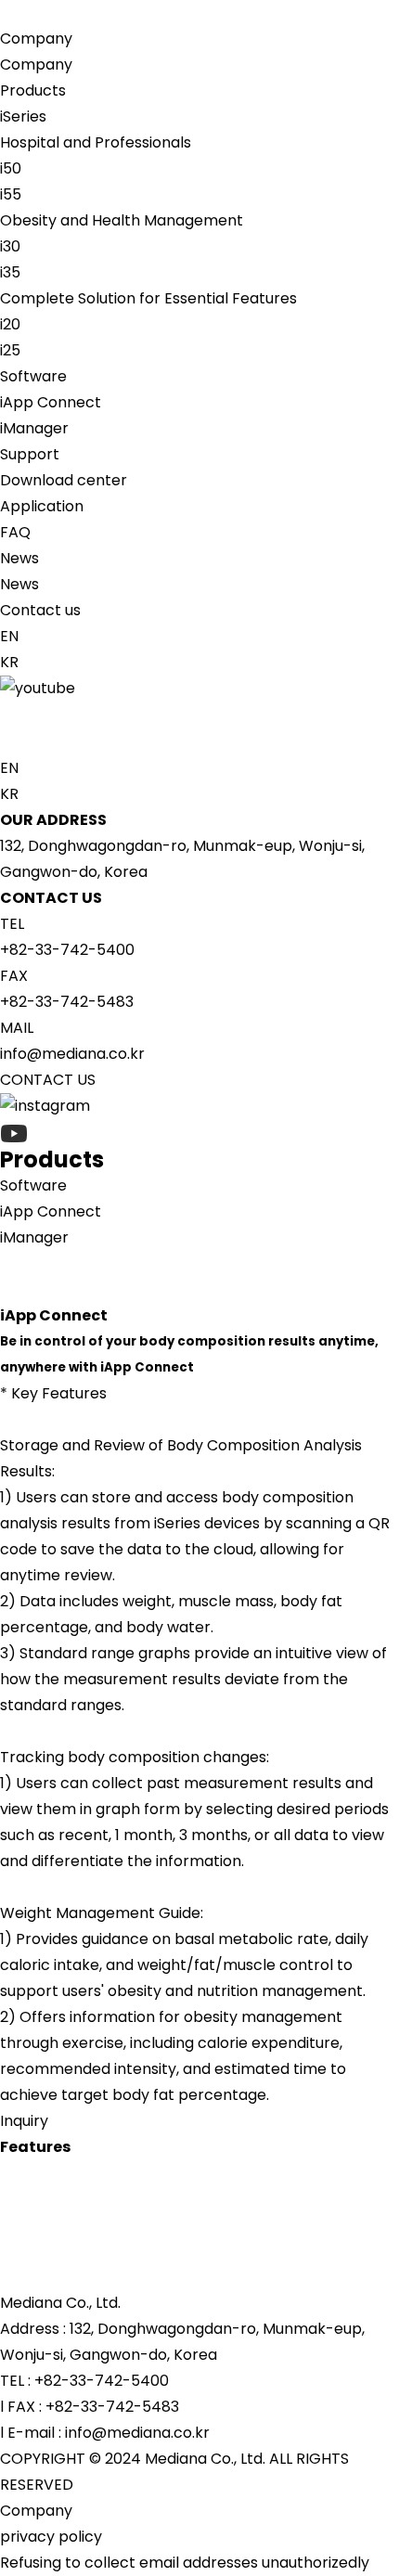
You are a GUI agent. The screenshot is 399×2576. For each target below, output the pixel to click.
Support (30, 454)
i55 (11, 194)
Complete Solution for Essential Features (148, 298)
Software (33, 376)
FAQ (15, 532)
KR (9, 662)
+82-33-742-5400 (67, 950)
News (19, 558)
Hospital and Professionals (96, 142)
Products (33, 90)
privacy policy (51, 2537)
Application (42, 506)
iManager (34, 428)
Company (36, 39)
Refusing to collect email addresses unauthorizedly (185, 2563)
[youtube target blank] (199, 689)
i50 (11, 168)
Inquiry (24, 2121)
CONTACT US (48, 1080)
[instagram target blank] (199, 715)
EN (9, 636)
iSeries (23, 116)
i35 (10, 272)
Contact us (40, 610)
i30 (10, 246)
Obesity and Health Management (122, 220)
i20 (10, 324)
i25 (10, 350)
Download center (64, 480)
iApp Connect (51, 402)
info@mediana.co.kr (72, 1054)
